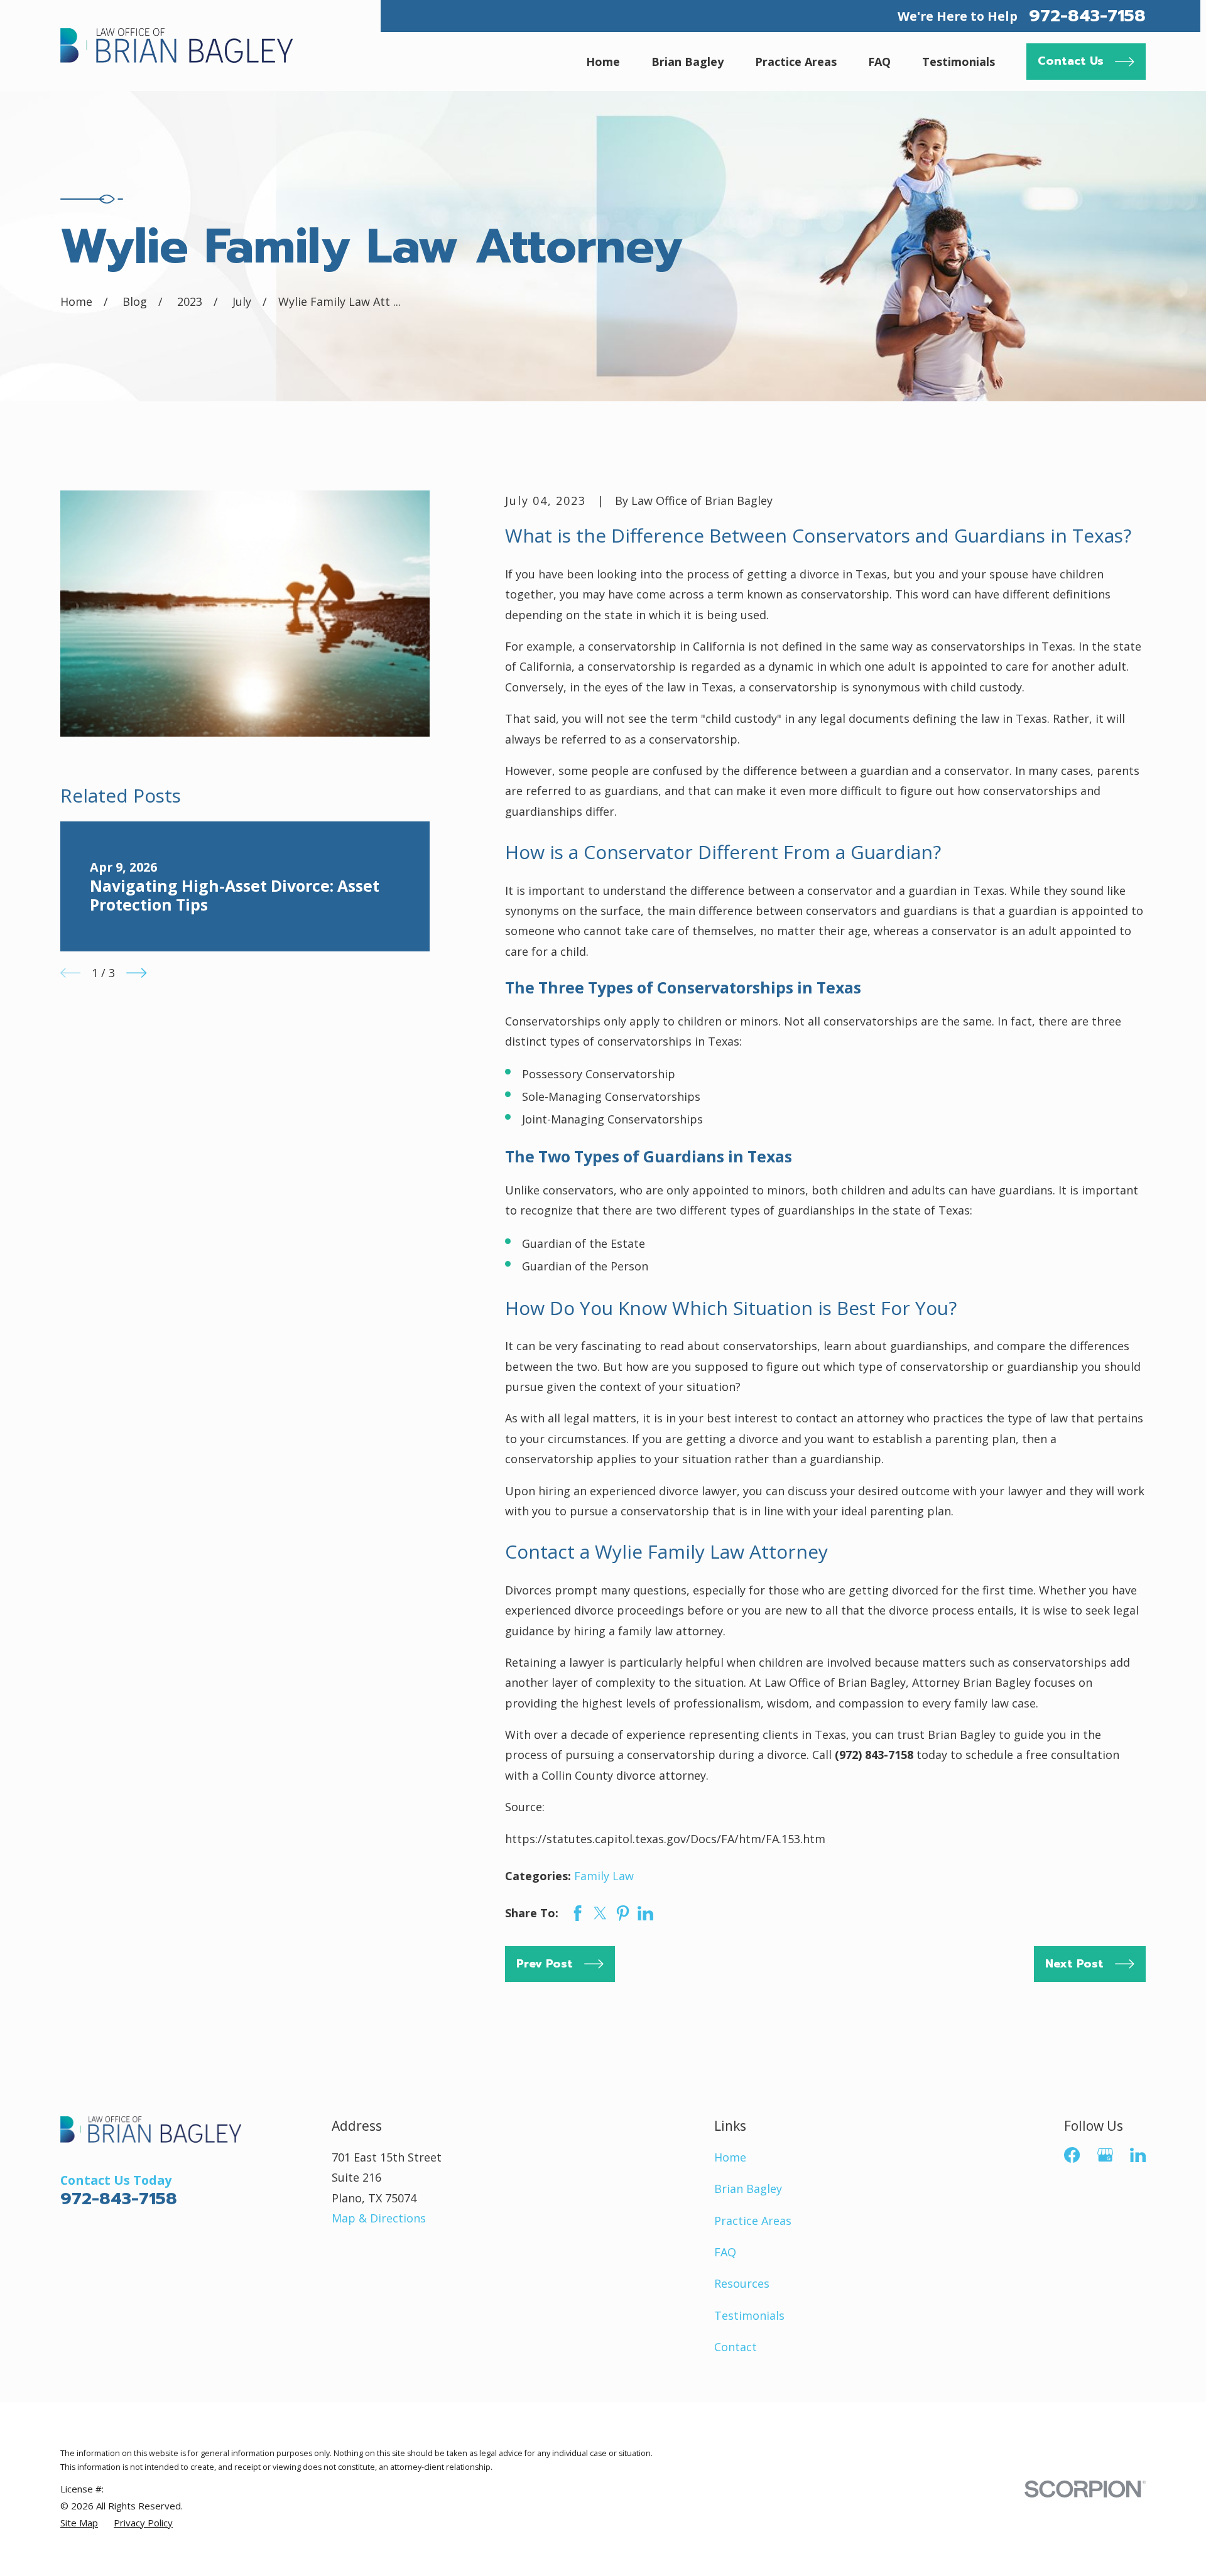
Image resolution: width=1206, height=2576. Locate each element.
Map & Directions (379, 2218)
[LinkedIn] (1138, 2155)
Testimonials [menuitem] (959, 62)
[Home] (177, 45)
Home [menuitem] (603, 62)
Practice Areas (753, 2221)
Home (730, 2157)
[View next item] (136, 973)
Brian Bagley (748, 2189)
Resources (742, 2283)
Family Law (604, 1876)
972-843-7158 (1087, 16)
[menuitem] (79, 2523)
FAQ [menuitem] (879, 62)
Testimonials (749, 2315)
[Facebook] (1072, 2155)
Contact (736, 2347)
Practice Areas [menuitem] (796, 62)
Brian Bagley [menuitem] (687, 62)
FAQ (725, 2252)
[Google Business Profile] (1105, 2155)
